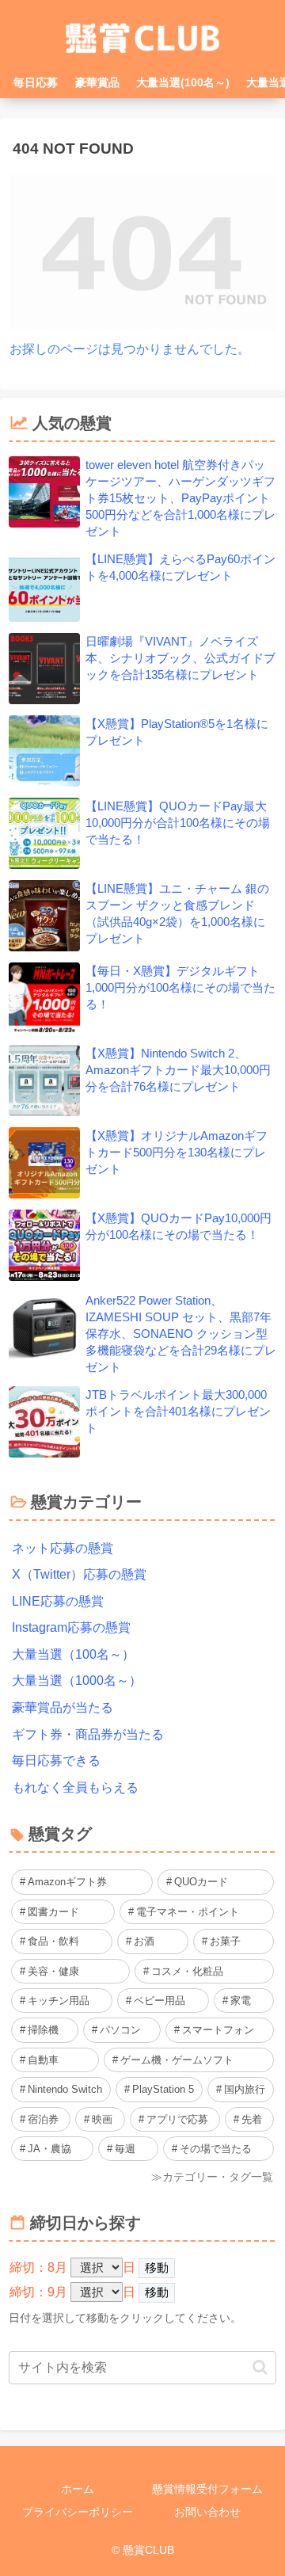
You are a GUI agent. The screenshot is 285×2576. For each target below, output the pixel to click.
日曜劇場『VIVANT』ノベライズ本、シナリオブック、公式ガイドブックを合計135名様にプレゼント (180, 658)
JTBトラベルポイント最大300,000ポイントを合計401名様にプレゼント (178, 1411)
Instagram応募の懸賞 (71, 1627)
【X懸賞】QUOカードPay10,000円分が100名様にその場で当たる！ (179, 1226)
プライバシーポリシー (78, 2512)
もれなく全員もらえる (75, 1787)
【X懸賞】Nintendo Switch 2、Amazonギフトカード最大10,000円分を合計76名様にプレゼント (178, 1070)
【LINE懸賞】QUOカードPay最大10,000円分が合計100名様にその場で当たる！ (178, 823)
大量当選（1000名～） (77, 1680)
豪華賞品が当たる (63, 1707)
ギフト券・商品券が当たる (88, 1734)
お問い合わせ (207, 2512)
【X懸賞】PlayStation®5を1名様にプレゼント (177, 732)
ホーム (78, 2489)
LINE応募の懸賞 (58, 1601)
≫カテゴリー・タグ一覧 (212, 2177)
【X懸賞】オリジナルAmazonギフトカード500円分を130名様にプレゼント (177, 1152)
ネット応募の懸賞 (63, 1548)
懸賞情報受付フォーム (207, 2489)
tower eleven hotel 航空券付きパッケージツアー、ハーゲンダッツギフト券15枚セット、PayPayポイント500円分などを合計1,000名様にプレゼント (180, 498)
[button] (260, 2367)
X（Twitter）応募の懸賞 (79, 1574)
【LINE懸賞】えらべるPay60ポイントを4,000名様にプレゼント (180, 567)
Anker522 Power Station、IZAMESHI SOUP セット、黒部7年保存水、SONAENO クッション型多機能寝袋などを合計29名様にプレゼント (181, 1334)
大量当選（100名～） (73, 1654)
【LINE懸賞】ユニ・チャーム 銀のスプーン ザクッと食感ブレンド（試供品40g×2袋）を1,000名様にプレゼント (177, 913)
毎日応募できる (56, 1761)
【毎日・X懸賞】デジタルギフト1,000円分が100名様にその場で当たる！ (180, 987)
